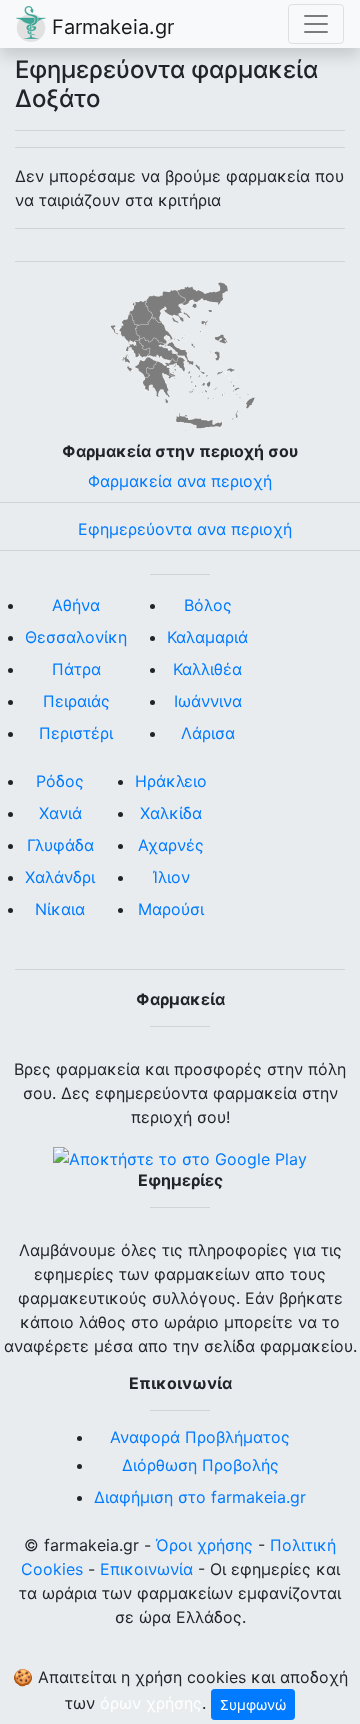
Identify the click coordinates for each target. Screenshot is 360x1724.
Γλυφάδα (60, 845)
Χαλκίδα (171, 813)
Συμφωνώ (253, 1704)
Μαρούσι (171, 909)
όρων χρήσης (151, 1703)
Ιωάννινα (208, 701)
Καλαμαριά (207, 637)
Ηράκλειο (171, 781)
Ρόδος (60, 781)
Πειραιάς (76, 701)
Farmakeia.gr (110, 27)
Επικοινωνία (146, 1569)
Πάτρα (76, 669)
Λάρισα (208, 733)
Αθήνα (76, 605)
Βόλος (208, 605)
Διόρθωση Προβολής (200, 1465)
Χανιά (60, 813)
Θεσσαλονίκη (76, 637)
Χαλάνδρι (60, 877)
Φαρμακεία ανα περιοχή (180, 481)
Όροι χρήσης (204, 1545)
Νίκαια (60, 909)
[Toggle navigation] (316, 24)
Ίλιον (171, 877)
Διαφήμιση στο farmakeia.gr (200, 1497)
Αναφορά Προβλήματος (200, 1437)
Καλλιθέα (207, 669)
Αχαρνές (171, 845)
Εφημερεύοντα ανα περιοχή (185, 529)
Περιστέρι (76, 733)
